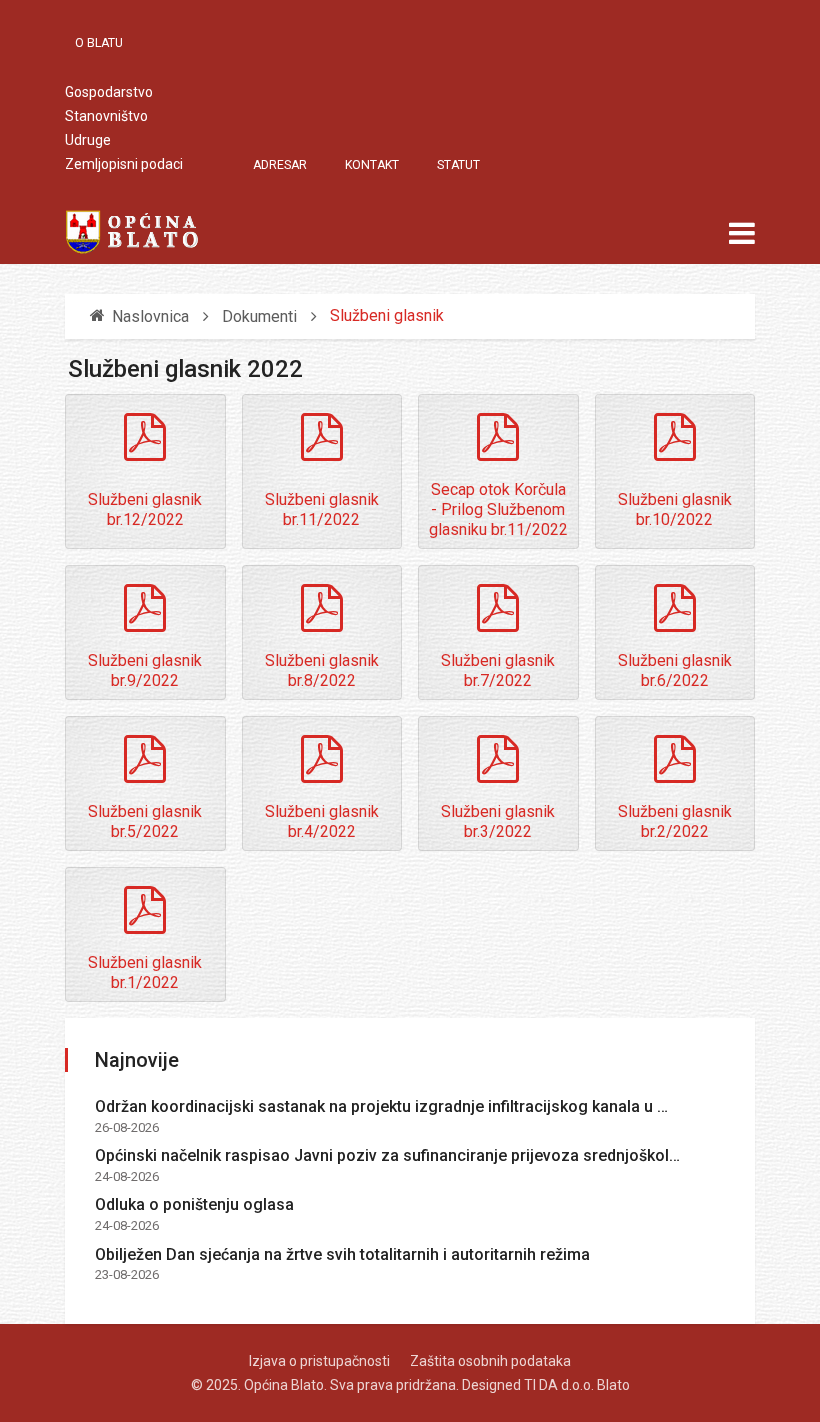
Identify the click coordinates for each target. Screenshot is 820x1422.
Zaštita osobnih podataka (490, 1361)
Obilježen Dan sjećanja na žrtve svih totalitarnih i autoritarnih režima (342, 1254)
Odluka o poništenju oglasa (194, 1204)
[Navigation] (742, 234)
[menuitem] (109, 43)
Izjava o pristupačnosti (319, 1361)
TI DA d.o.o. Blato (577, 1385)
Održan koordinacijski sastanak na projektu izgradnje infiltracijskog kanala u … (381, 1106)
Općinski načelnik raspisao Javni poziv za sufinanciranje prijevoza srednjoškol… (387, 1155)
